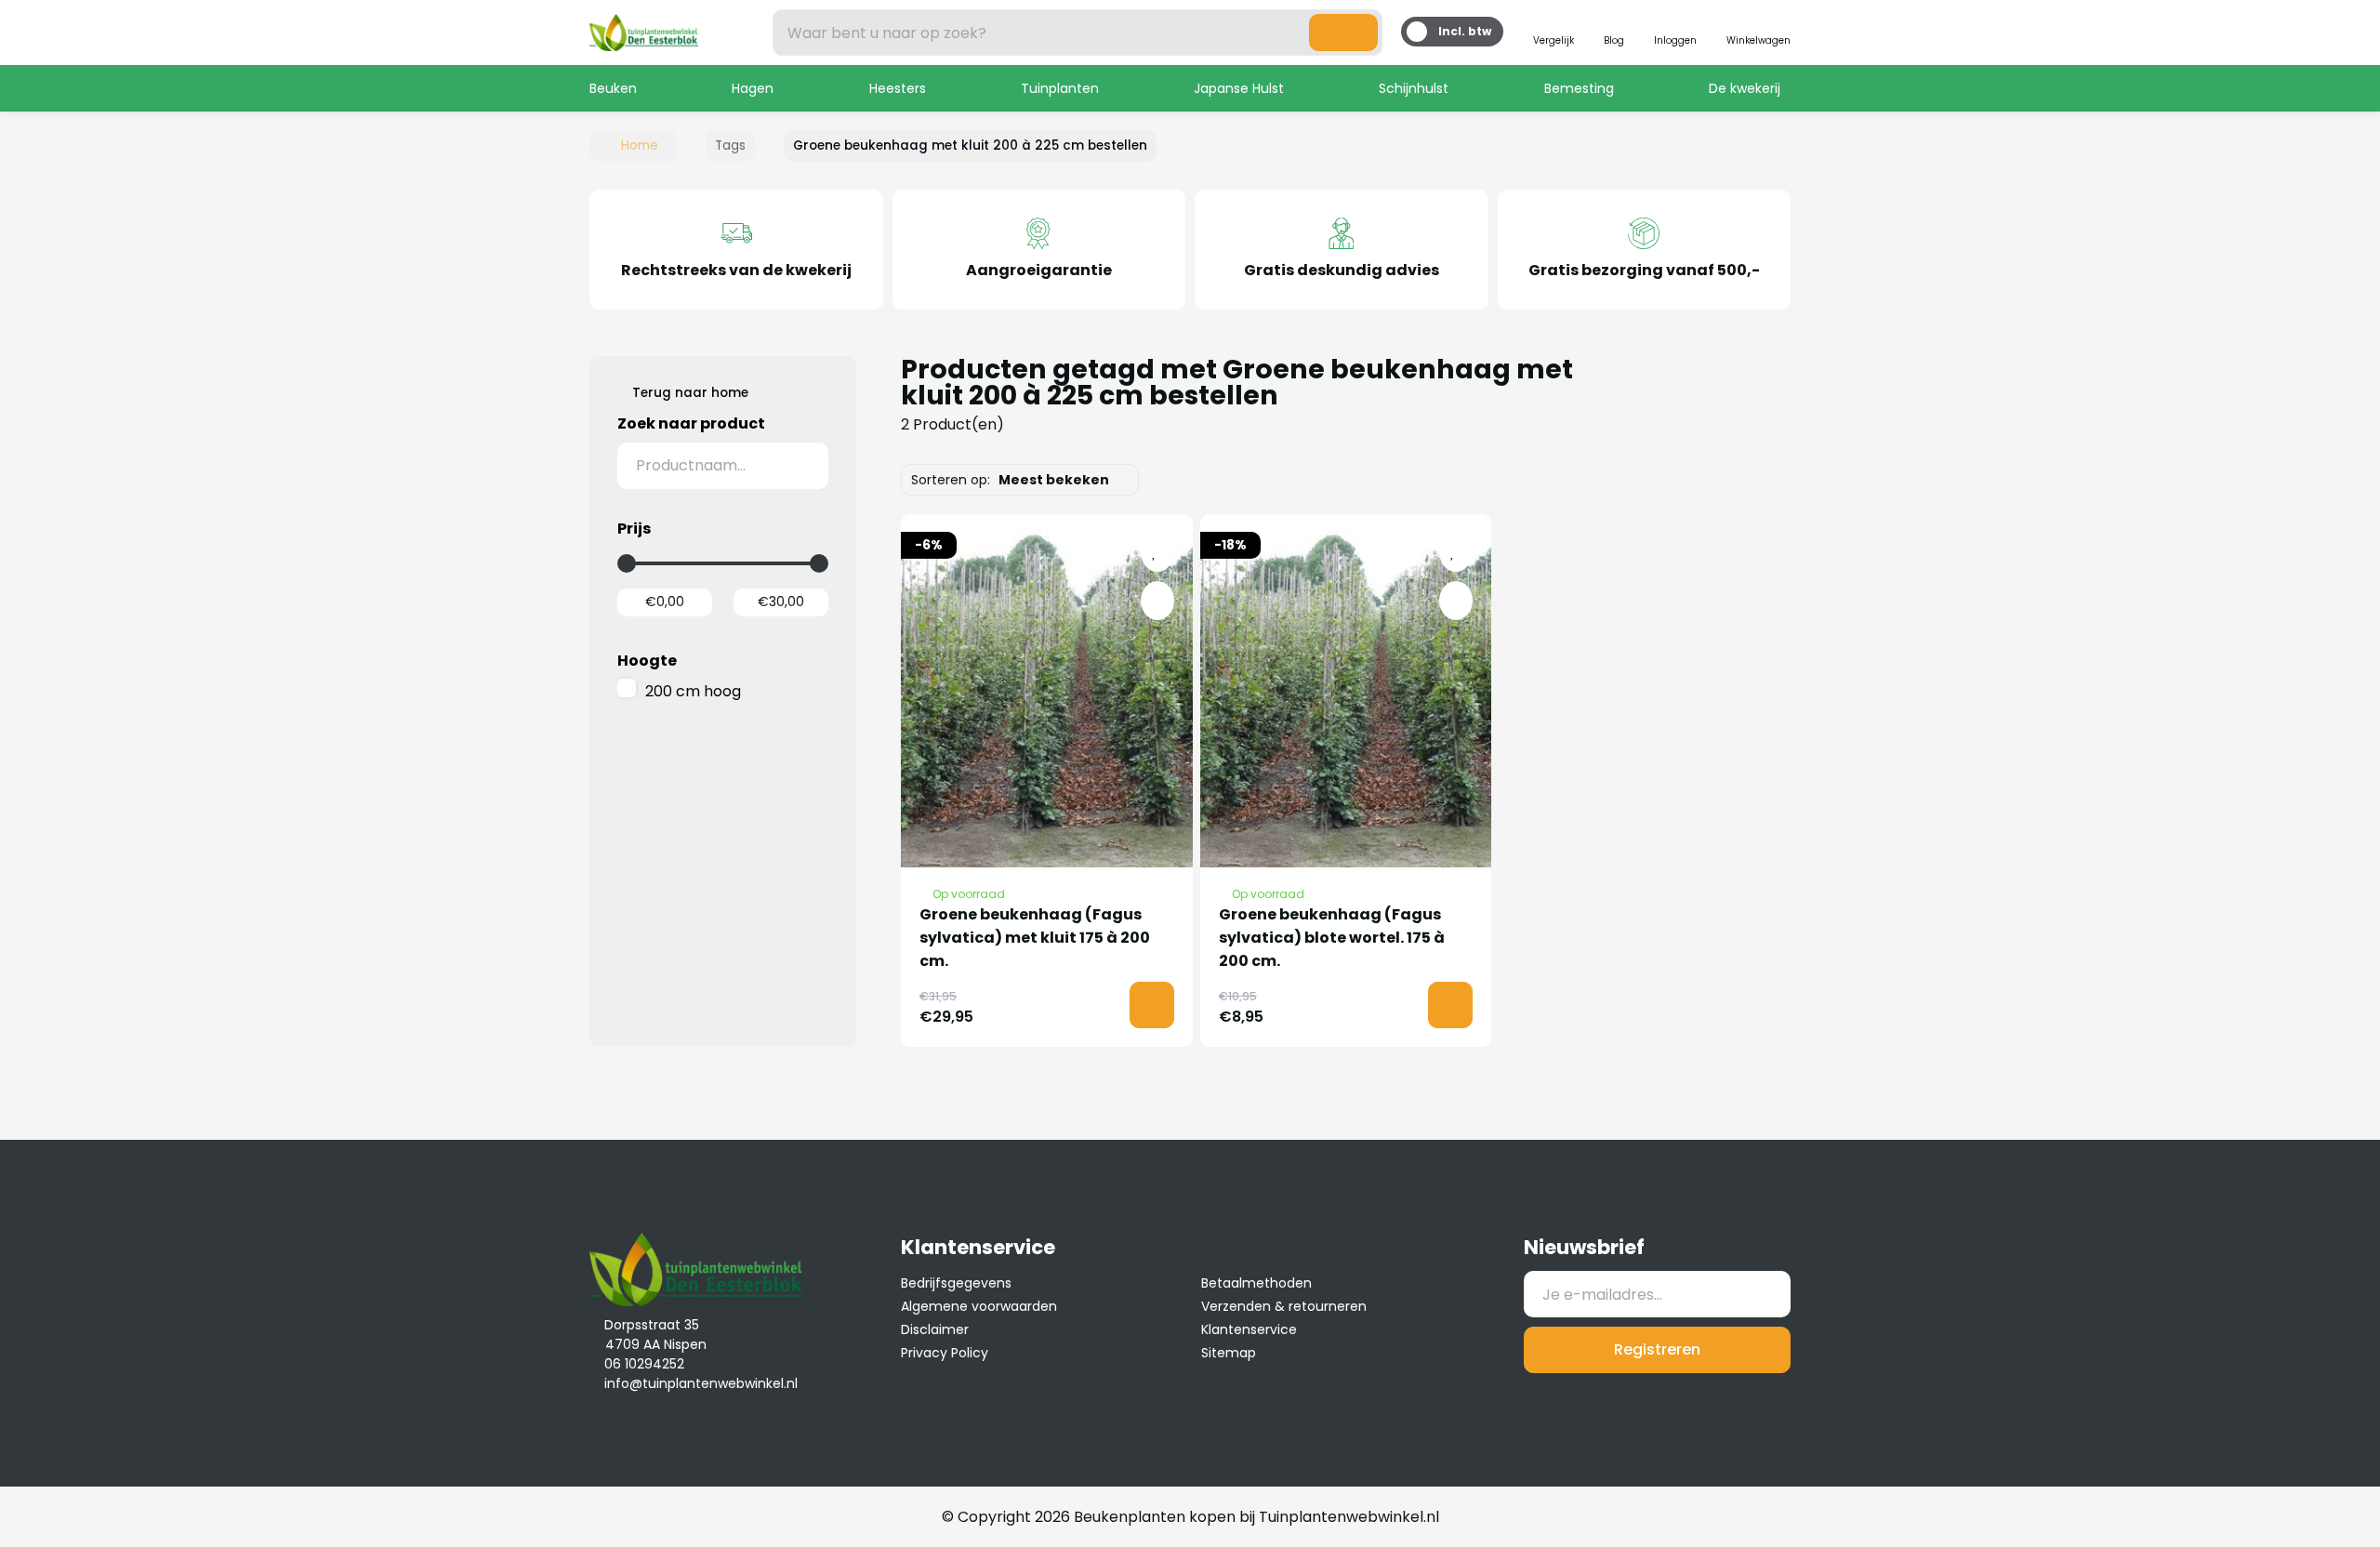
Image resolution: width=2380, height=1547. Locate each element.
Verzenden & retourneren (1284, 1306)
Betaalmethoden (1256, 1283)
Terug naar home (690, 393)
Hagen (753, 88)
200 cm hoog (693, 691)
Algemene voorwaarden (979, 1306)
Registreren (1657, 1349)
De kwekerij (1745, 88)
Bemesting (1579, 88)
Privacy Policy (945, 1353)
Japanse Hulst (1239, 88)
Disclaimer (935, 1329)
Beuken (613, 88)
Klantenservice (1249, 1329)
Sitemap (1229, 1353)
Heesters (898, 88)
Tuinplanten (1060, 88)
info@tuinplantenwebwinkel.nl (701, 1383)
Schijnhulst (1414, 88)
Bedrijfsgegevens (956, 1283)
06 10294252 (644, 1364)
